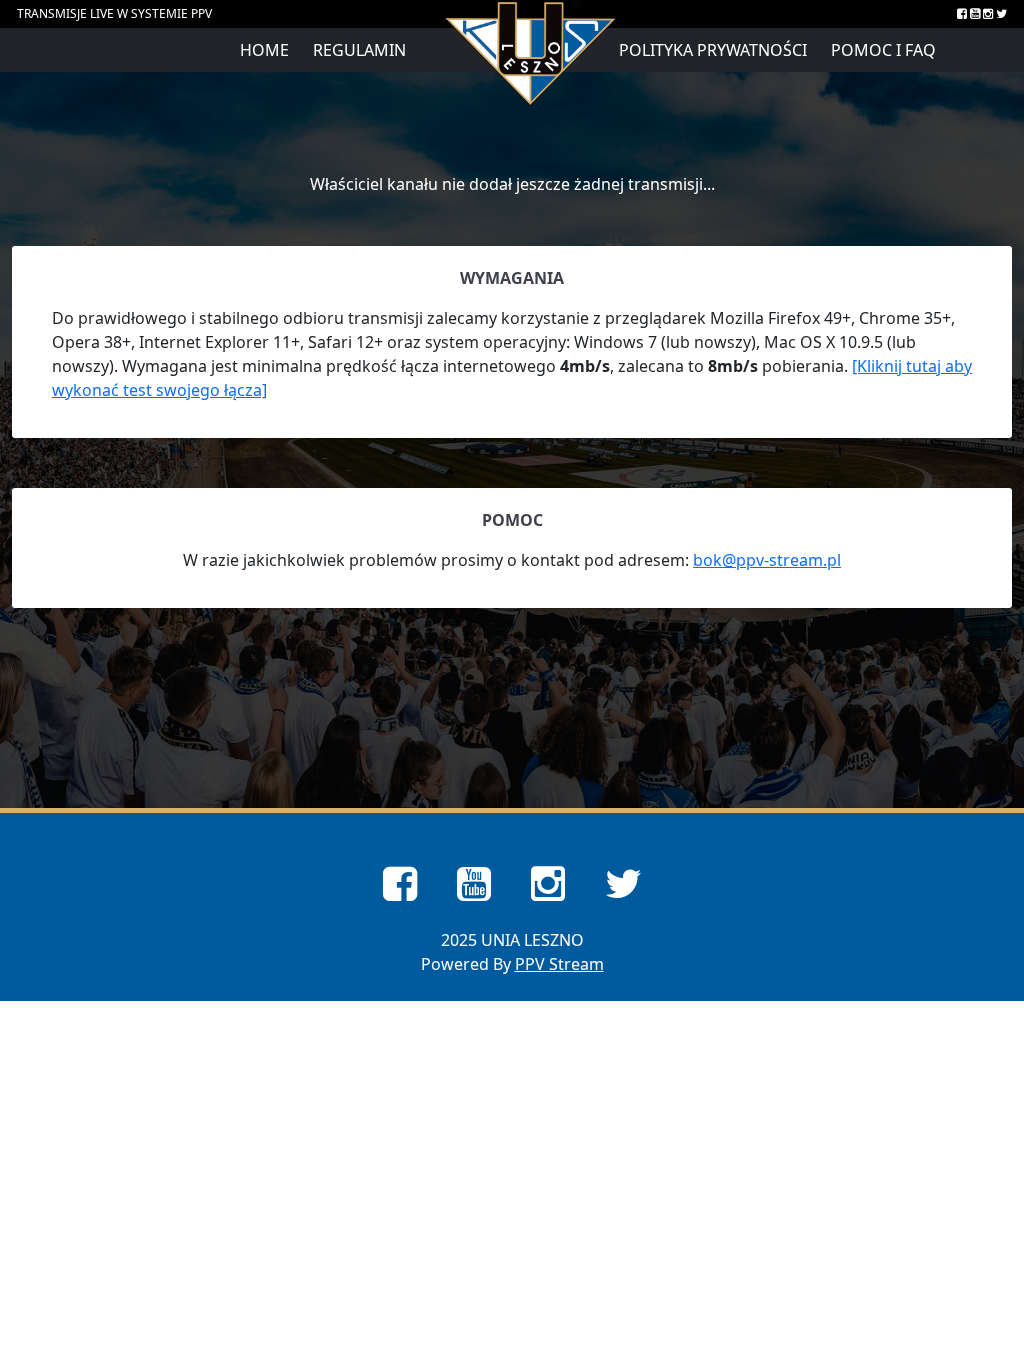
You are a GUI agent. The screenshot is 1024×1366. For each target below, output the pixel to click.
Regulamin (359, 50)
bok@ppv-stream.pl (767, 560)
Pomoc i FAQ (883, 50)
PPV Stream (559, 964)
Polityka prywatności (713, 50)
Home (264, 50)
